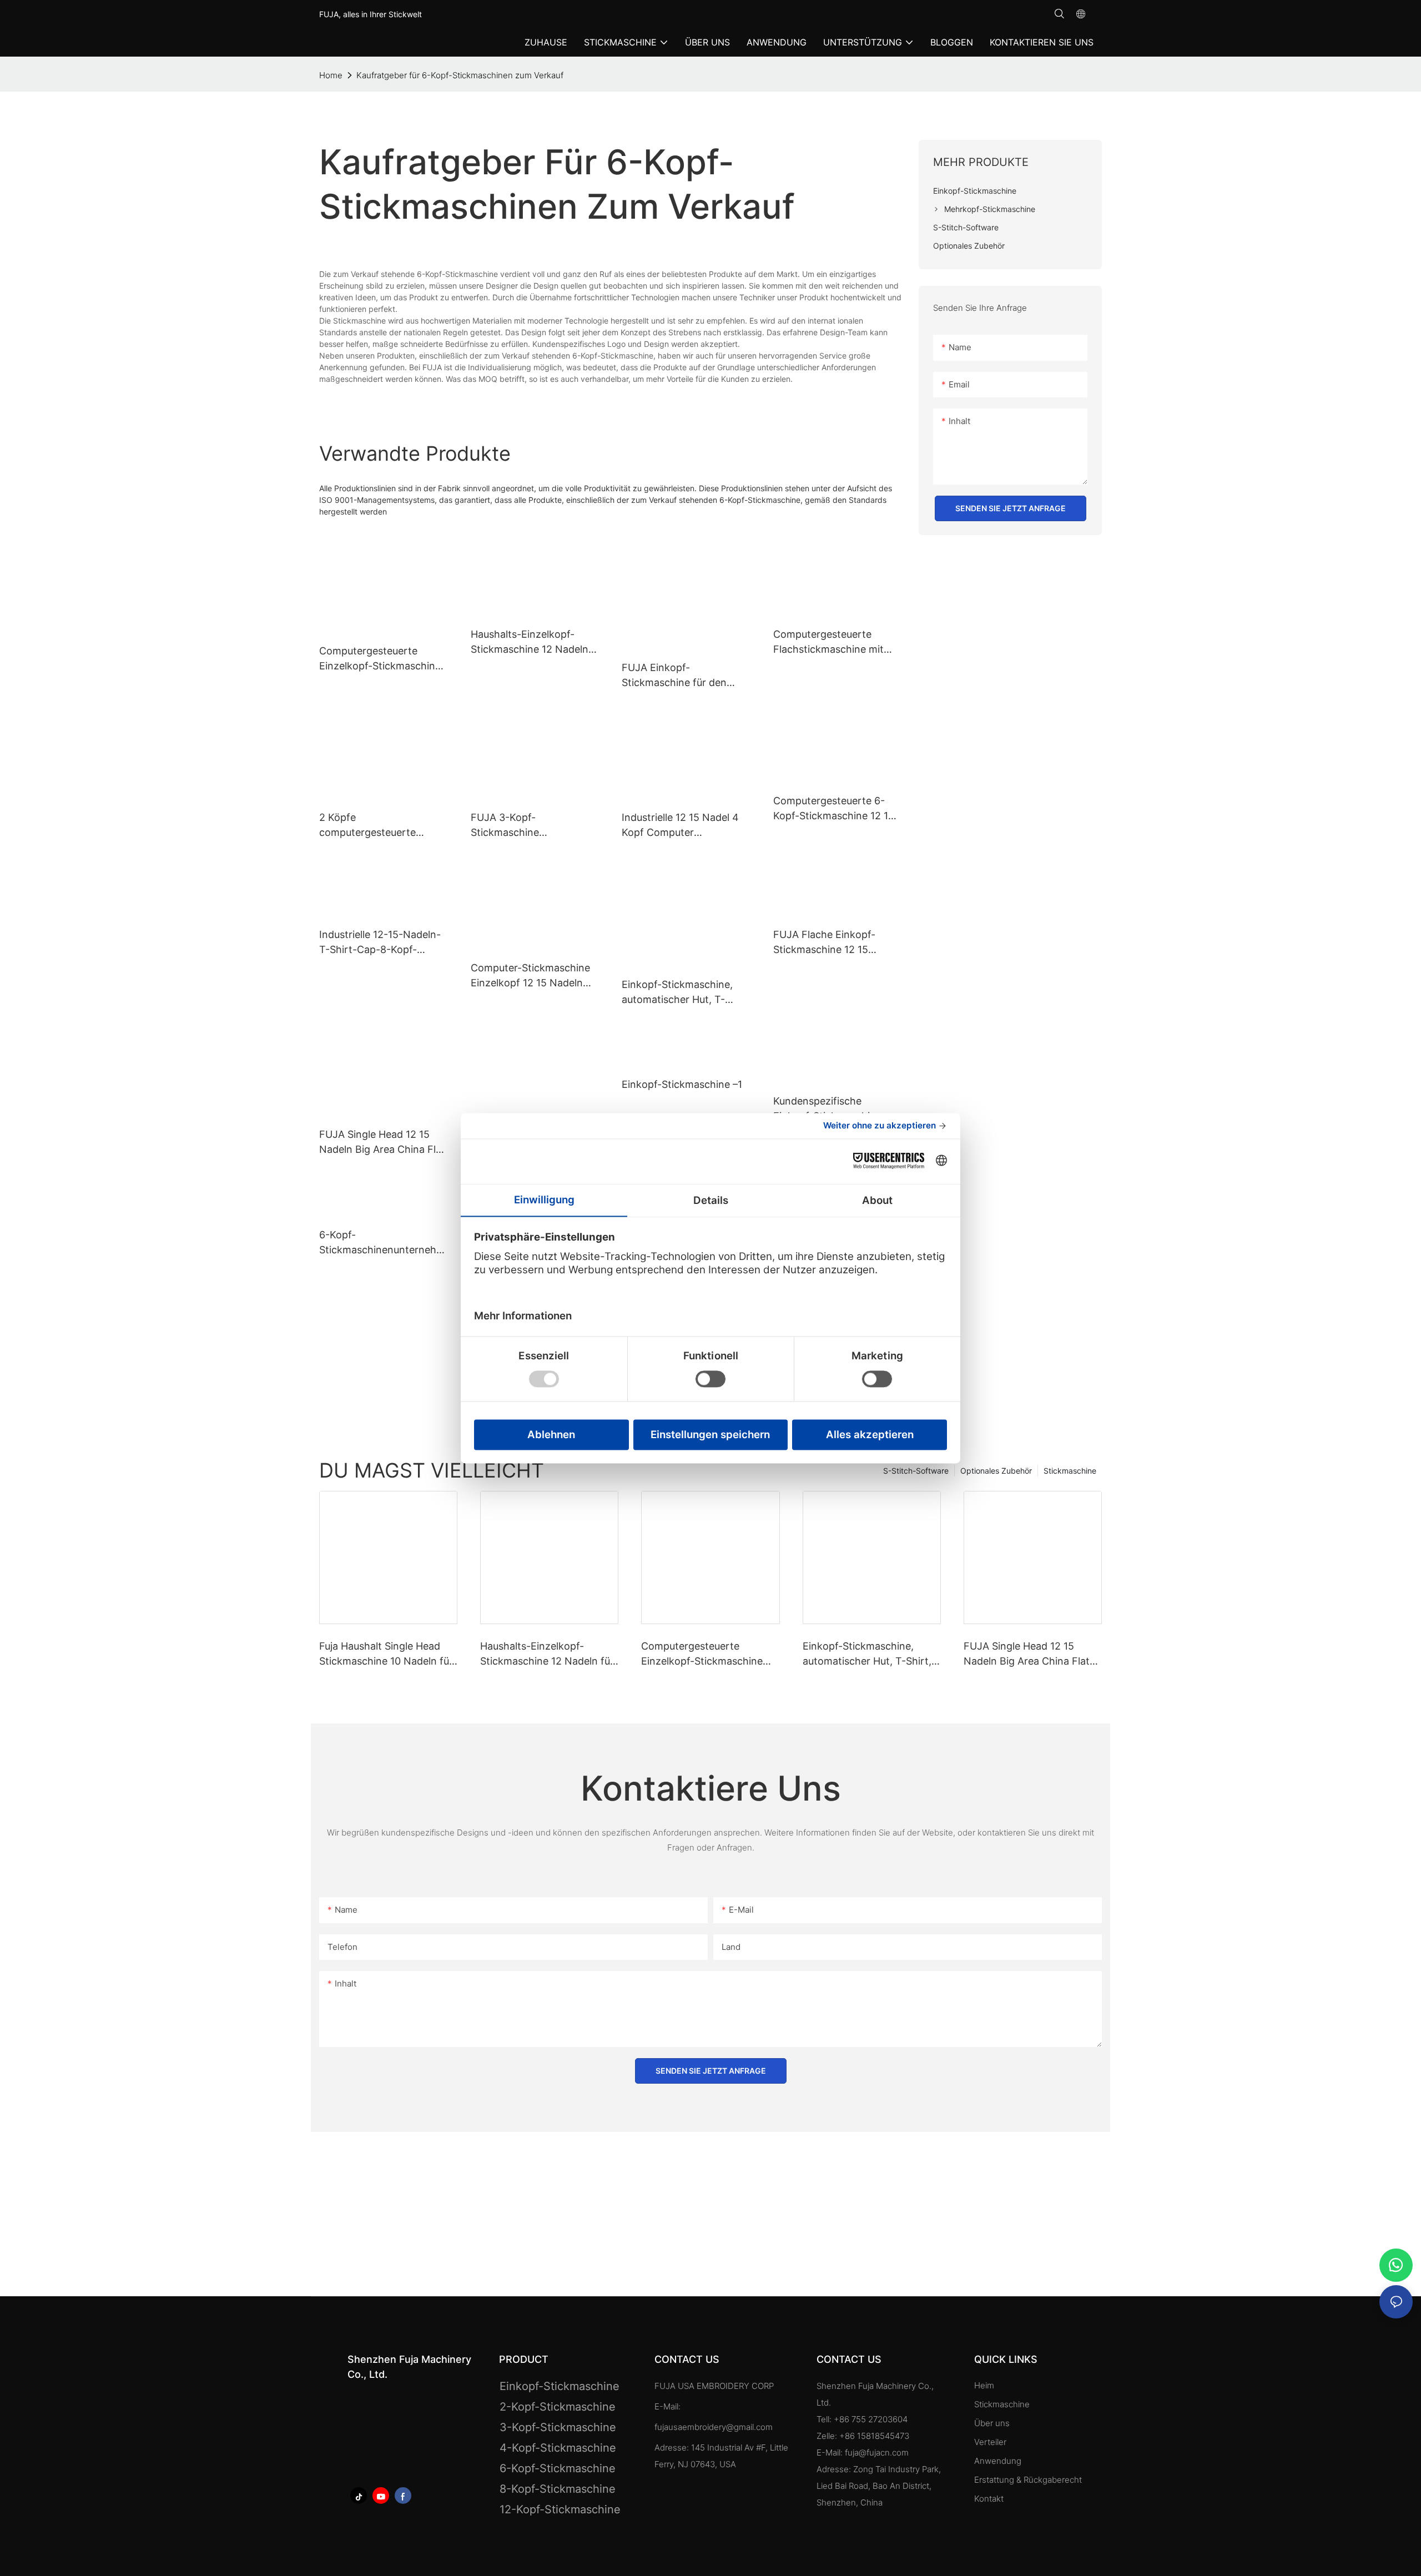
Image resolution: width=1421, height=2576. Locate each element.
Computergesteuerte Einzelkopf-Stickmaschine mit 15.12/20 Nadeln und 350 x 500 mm (380, 659)
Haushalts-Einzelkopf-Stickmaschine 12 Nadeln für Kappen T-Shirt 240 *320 (530, 642)
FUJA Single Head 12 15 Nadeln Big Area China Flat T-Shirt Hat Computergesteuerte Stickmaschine (382, 1143)
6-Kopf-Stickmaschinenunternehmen (382, 1243)
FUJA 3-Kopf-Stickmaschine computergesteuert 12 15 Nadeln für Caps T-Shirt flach (530, 826)
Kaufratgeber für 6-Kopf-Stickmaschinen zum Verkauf (460, 75)
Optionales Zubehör (996, 1471)
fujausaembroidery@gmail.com (714, 2427)
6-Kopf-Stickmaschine (558, 2468)
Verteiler (990, 2442)
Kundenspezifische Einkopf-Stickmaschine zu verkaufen (834, 1109)
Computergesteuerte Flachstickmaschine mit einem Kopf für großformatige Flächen (828, 642)
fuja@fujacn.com (877, 2453)
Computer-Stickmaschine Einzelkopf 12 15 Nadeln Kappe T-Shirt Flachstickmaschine (530, 976)
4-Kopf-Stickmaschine (558, 2448)
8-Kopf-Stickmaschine (558, 2489)
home (331, 75)
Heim (984, 2385)
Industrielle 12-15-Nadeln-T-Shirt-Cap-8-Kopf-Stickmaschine (380, 943)
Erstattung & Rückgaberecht (1028, 2480)
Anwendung (999, 2461)
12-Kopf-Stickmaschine (560, 2509)
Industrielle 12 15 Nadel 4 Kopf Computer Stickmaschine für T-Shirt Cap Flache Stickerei (682, 826)
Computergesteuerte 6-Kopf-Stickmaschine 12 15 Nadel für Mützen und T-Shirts (834, 809)
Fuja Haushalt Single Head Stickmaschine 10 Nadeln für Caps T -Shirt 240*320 (386, 1654)
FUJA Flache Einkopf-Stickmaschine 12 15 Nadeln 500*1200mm (824, 943)
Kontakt (989, 2499)
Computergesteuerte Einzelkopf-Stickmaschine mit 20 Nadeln (702, 1654)
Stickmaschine (1070, 1471)
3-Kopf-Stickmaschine (558, 2427)
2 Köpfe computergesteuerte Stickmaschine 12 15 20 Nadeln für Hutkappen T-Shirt (378, 826)
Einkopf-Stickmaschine (560, 2386)
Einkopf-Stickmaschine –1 (682, 1084)
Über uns (992, 2423)
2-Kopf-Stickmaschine (558, 2407)
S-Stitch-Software (916, 1471)
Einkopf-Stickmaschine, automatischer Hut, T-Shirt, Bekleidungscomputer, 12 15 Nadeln (681, 993)
